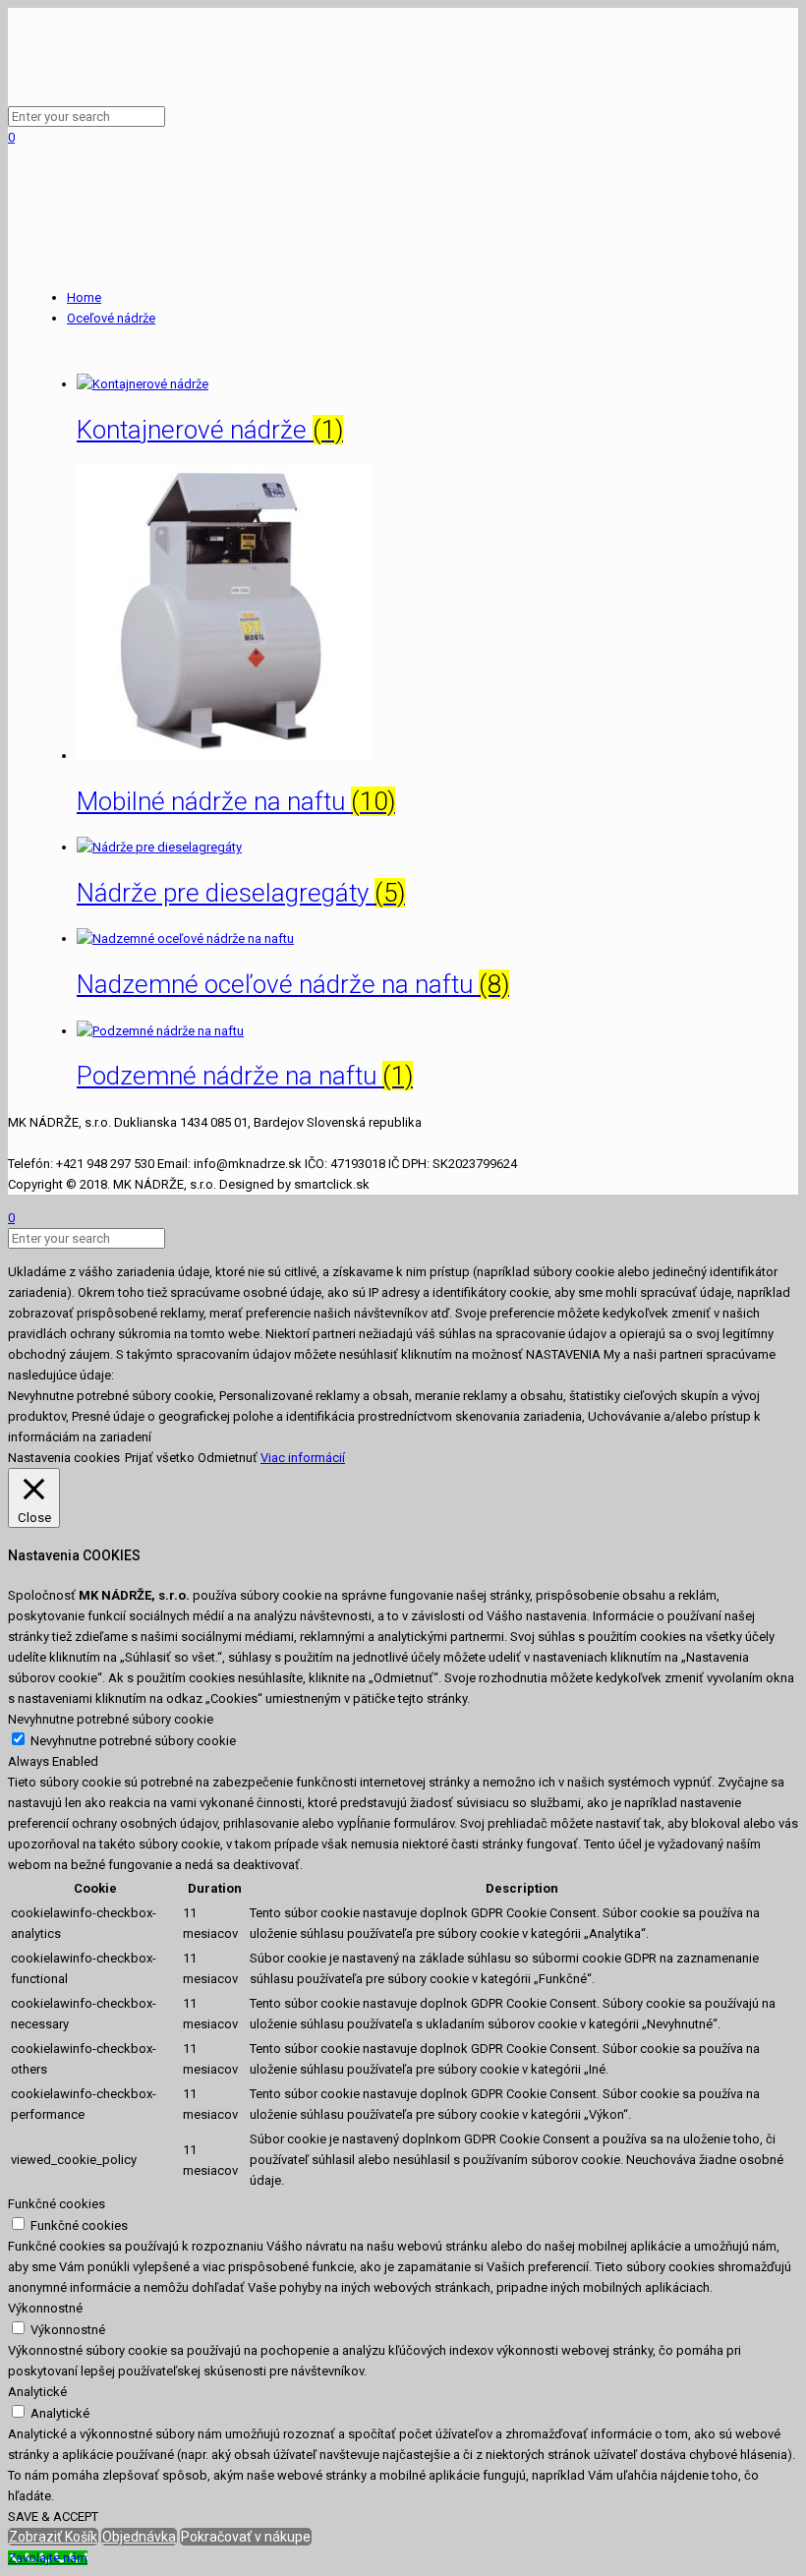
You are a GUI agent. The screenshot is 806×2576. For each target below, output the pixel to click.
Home (84, 297)
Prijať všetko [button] (160, 1458)
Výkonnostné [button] (45, 2308)
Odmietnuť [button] (228, 1458)
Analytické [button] (37, 2392)
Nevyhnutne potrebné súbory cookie (133, 1741)
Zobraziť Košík (53, 2537)
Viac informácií (303, 1458)
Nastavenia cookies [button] (64, 1458)
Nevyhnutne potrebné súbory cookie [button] (111, 1719)
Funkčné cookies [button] (57, 2204)
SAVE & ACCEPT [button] (53, 2517)
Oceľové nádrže (111, 318)
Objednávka (139, 2537)
